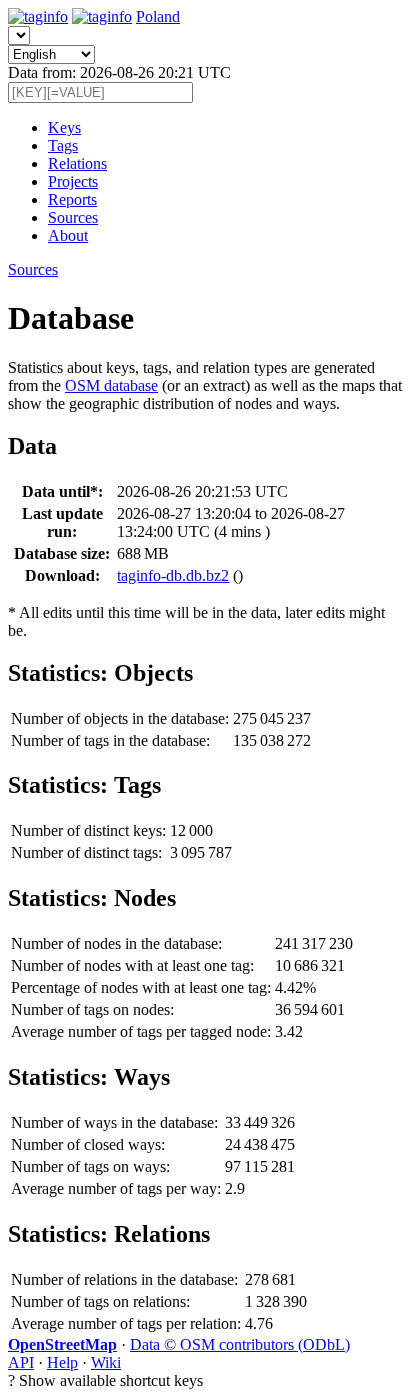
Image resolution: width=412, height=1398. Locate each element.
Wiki (106, 1362)
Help (62, 1362)
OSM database (111, 385)
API (21, 1362)
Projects (73, 181)
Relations (77, 163)
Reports (72, 199)
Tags (63, 145)
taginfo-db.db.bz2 (173, 575)
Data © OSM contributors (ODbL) (240, 1344)
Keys (64, 127)
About (68, 235)
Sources (73, 217)
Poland (158, 16)
